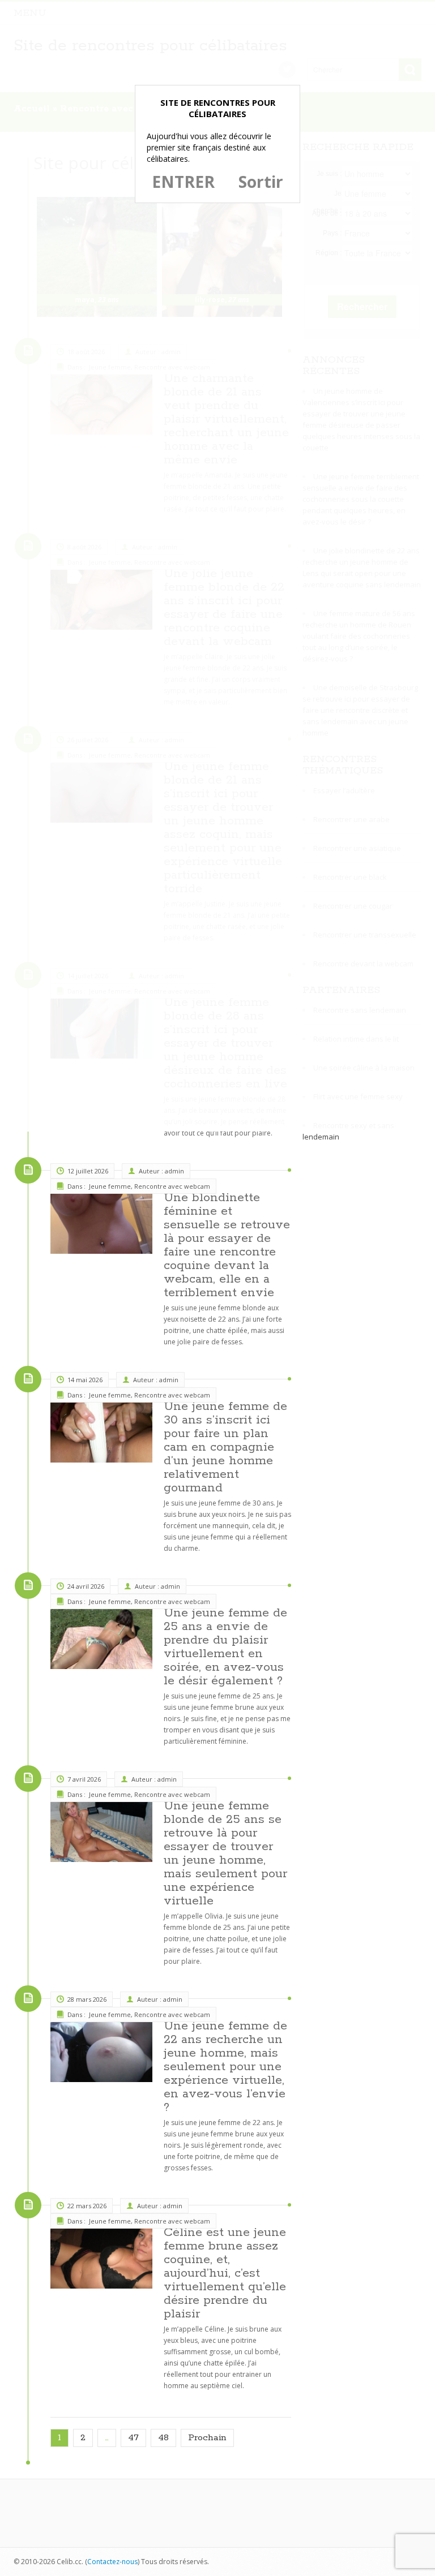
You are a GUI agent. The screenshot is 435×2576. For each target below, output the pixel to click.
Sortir (261, 182)
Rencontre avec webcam (172, 1186)
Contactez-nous (112, 2562)
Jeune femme (110, 1186)
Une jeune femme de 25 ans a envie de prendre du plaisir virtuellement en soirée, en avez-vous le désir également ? (225, 1647)
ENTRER (183, 182)
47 (133, 2438)
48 (163, 2438)
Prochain (207, 2438)
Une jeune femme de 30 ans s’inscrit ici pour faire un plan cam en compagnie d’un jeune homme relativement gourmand (225, 1447)
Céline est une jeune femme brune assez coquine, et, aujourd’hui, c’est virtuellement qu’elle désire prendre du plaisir (225, 2273)
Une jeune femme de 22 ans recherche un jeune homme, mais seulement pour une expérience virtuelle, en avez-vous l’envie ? (225, 2067)
